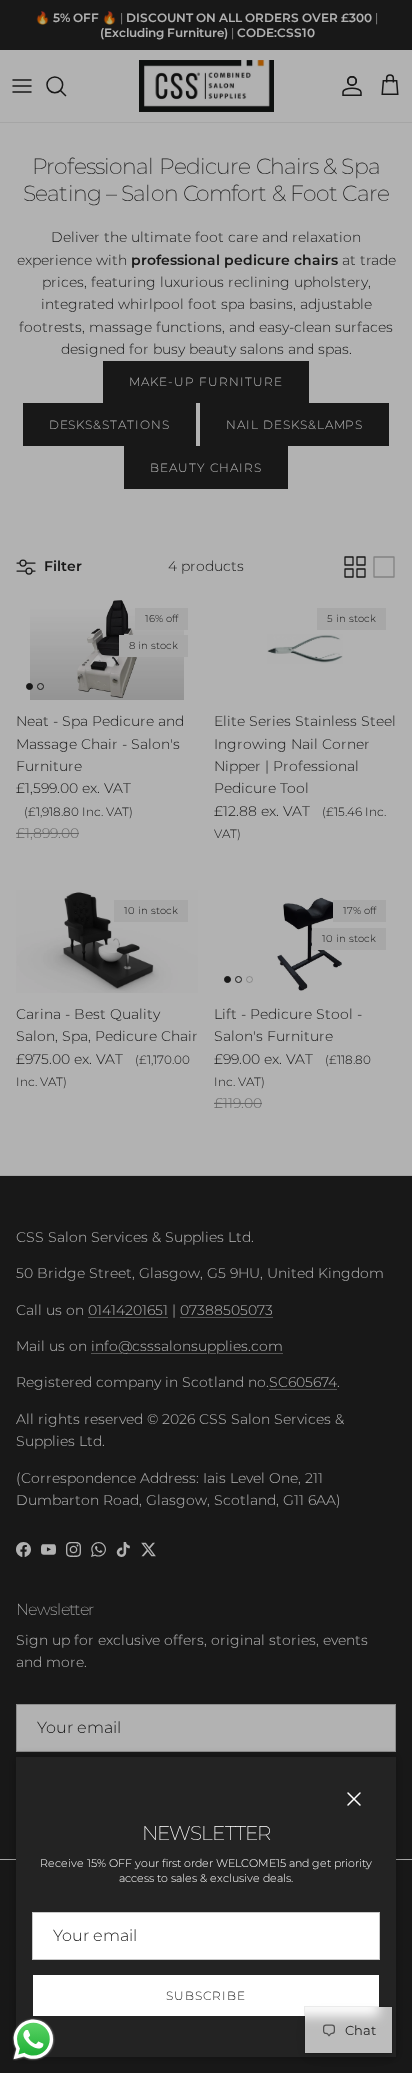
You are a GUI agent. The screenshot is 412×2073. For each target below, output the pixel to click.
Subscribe (206, 1995)
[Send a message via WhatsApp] (33, 2039)
